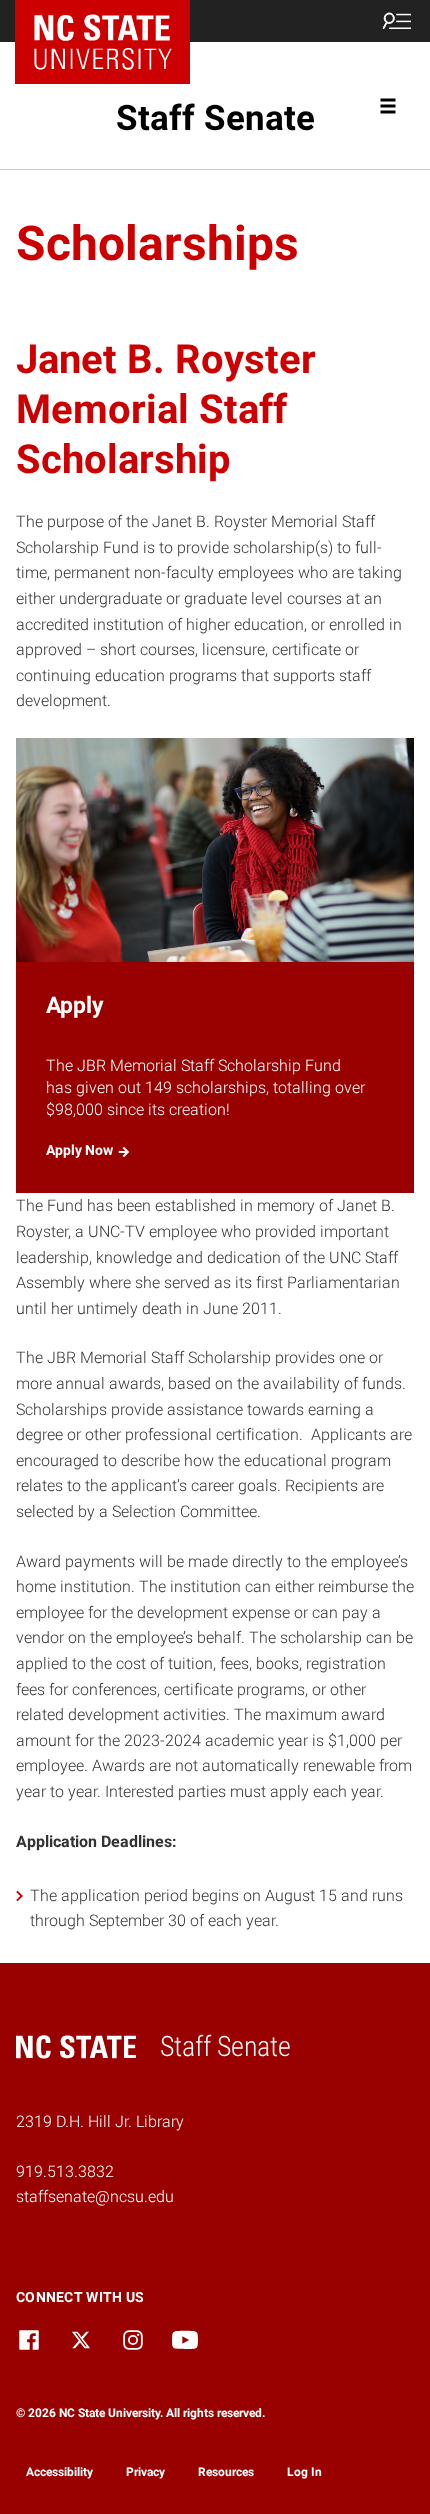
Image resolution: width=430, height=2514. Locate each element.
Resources (226, 2472)
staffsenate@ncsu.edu (95, 2196)
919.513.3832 (65, 2171)
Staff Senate (215, 118)
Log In (304, 2472)
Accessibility (59, 2472)
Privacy (145, 2472)
